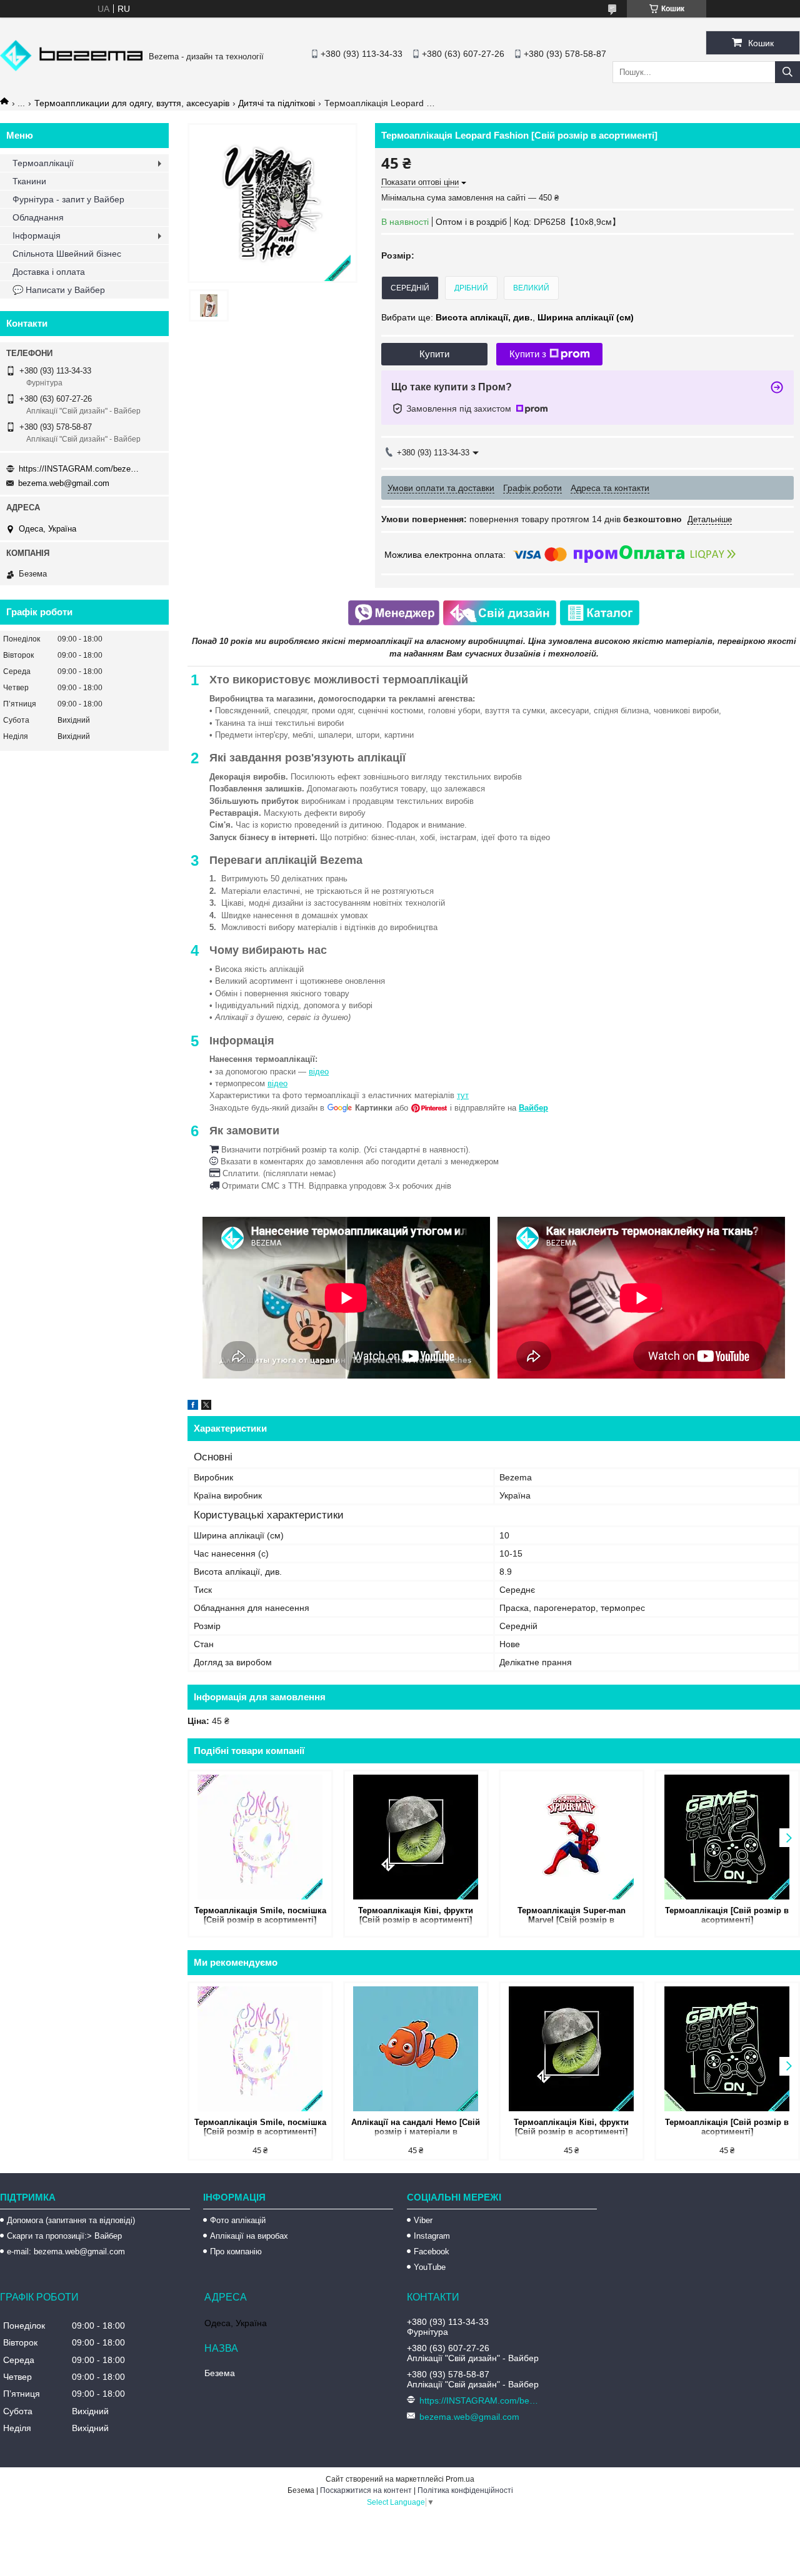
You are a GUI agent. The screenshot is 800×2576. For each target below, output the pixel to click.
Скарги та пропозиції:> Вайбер (64, 2236)
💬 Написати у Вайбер (59, 290)
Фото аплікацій (238, 2220)
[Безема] (71, 68)
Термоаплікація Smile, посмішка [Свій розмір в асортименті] (260, 1915)
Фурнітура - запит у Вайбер (68, 199)
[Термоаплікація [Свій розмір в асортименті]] (727, 1837)
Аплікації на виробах (249, 2236)
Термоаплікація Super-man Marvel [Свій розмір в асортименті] (572, 1916)
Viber (423, 2220)
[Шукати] (787, 72)
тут (463, 1095)
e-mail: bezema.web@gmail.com (66, 2252)
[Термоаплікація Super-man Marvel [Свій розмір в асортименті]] (572, 1837)
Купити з (528, 354)
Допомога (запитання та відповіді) (71, 2220)
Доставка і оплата (49, 272)
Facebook (432, 2252)
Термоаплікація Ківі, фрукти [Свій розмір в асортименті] (416, 1915)
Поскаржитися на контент (366, 2490)
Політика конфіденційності (465, 2490)
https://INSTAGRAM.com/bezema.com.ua (81, 469)
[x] (206, 1407)
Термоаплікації (43, 163)
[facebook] (193, 1407)
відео (319, 1072)
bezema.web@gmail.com (64, 483)
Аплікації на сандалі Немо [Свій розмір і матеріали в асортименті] (416, 2128)
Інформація (37, 235)
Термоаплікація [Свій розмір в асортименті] (727, 1915)
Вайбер (533, 1108)
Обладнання (38, 217)
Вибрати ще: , (507, 317)
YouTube (430, 2267)
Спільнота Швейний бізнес (67, 254)
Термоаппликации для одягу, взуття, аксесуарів (132, 103)
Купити (434, 354)
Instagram (432, 2236)
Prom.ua (460, 2479)
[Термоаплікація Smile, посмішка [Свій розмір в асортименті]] (260, 1837)
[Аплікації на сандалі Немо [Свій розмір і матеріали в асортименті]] (416, 2049)
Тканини (29, 181)
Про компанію (236, 2252)
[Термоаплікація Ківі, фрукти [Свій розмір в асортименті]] (416, 1837)
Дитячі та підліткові (277, 103)
